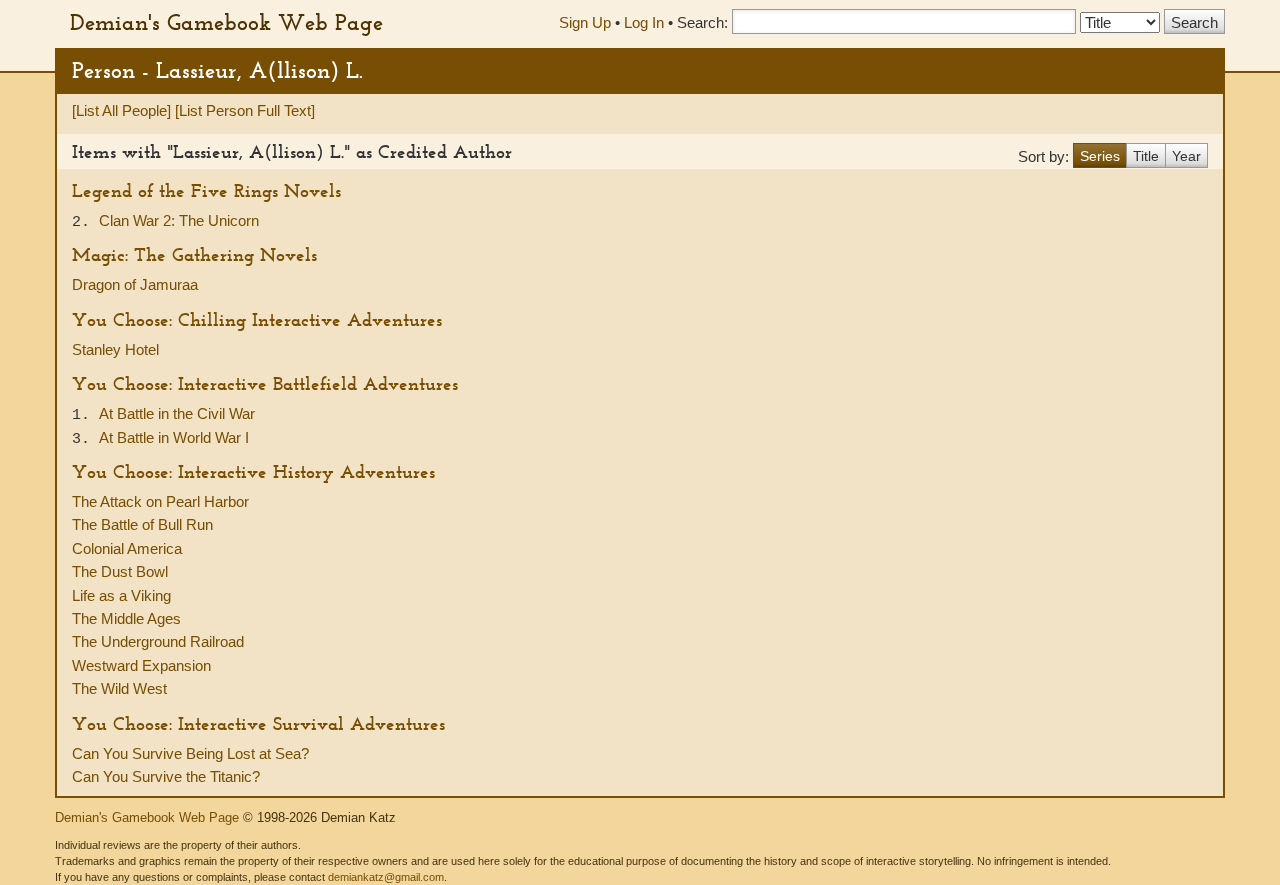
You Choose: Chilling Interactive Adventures (257, 319)
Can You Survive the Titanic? (166, 776)
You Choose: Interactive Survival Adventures (258, 723)
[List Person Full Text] (245, 110)
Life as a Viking (121, 595)
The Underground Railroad (158, 641)
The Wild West (119, 688)
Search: (702, 22)
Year (1186, 156)
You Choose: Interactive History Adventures (253, 471)
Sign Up (585, 22)
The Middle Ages (126, 618)
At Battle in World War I (174, 437)
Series (1100, 156)
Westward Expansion (141, 665)
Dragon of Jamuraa (135, 284)
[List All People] (121, 110)
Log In (644, 22)
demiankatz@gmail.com (386, 877)
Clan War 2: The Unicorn (179, 220)
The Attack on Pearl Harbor (160, 501)
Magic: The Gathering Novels (194, 254)
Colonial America (127, 548)
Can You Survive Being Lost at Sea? (190, 753)
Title (1146, 156)
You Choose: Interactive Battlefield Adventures (265, 383)
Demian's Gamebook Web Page (226, 22)
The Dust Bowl (120, 571)
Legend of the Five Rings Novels (206, 190)
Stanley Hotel (115, 349)
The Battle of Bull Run (142, 524)
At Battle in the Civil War (177, 413)
